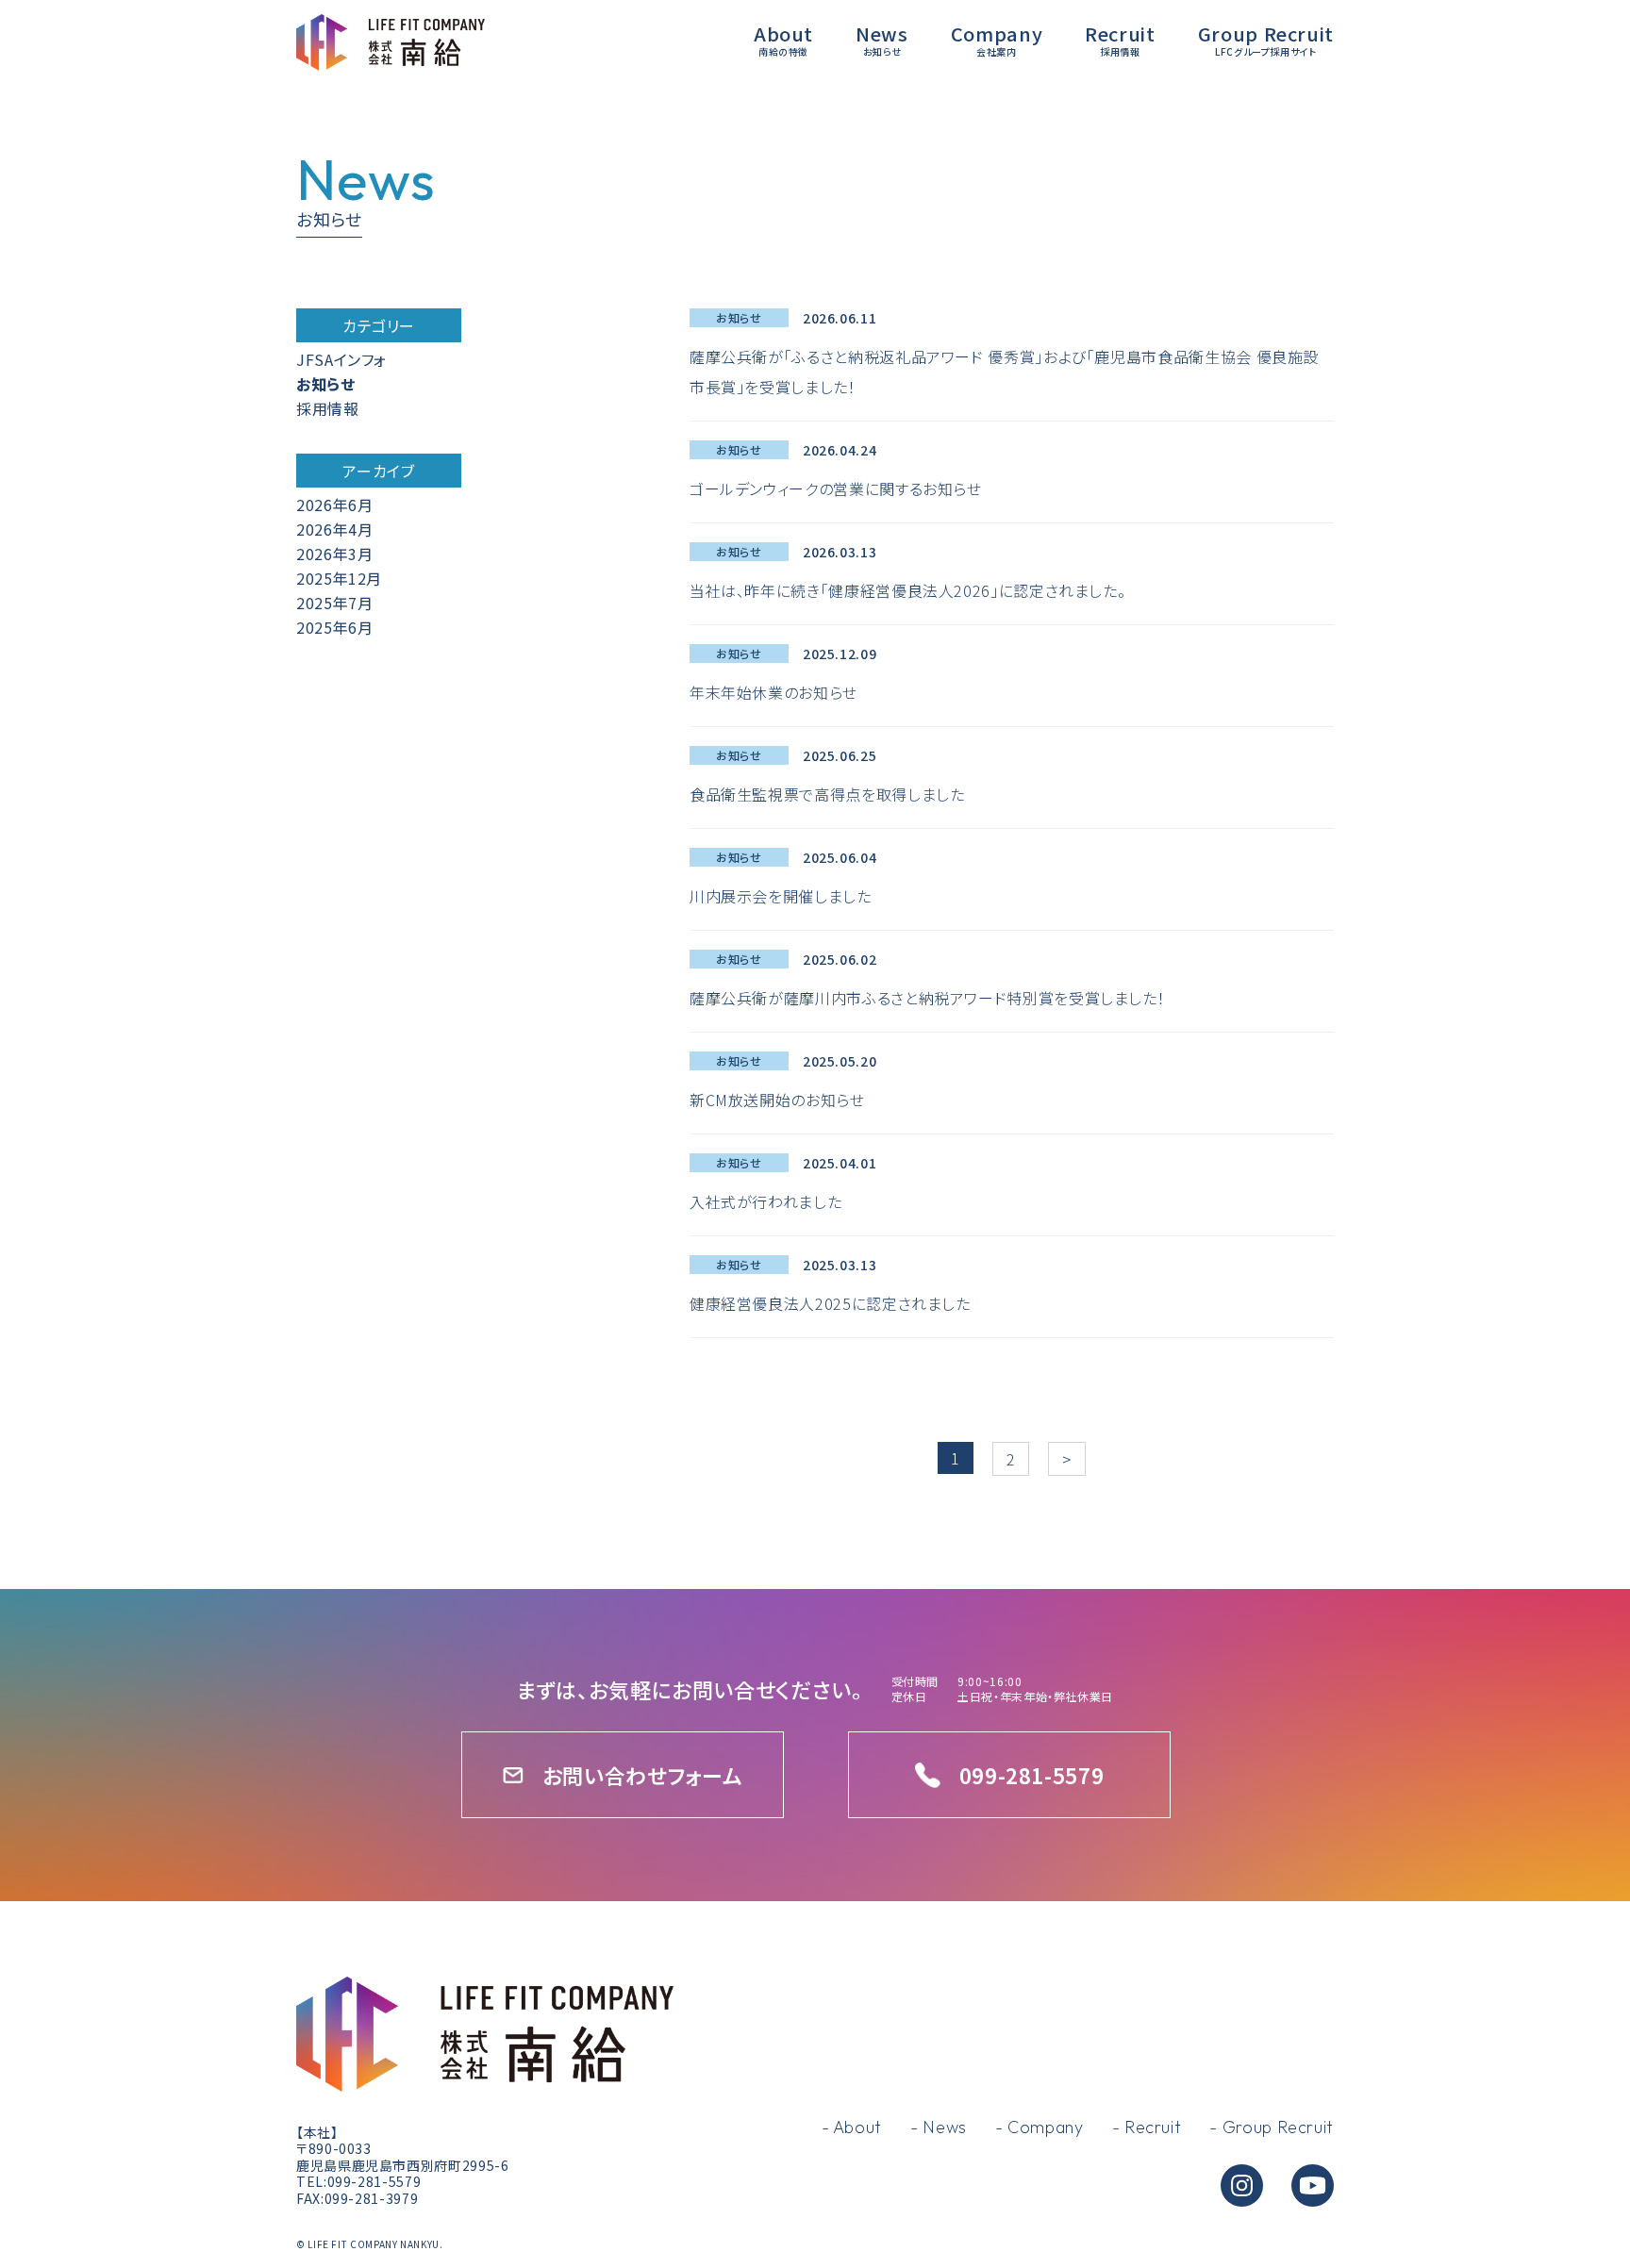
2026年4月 (334, 529)
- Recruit (1147, 2127)
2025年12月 (339, 578)
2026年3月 (334, 554)
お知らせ (326, 384)
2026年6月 (334, 505)
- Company (1040, 2127)
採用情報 (328, 408)
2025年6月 (334, 627)
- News (939, 2127)
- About (852, 2127)
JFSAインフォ (341, 359)
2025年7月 (334, 603)
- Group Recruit (1272, 2127)
